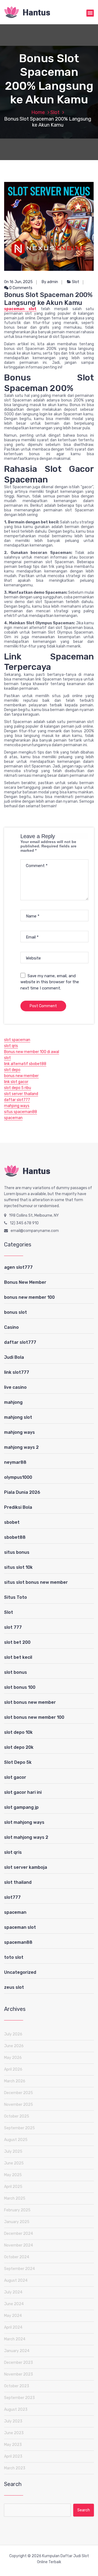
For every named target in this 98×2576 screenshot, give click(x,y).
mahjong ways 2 (21, 1447)
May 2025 (13, 2175)
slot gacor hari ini (23, 1792)
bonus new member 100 (29, 1297)
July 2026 (13, 2034)
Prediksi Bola (18, 1507)
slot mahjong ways (24, 1822)
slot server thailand (21, 1094)
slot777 (12, 1897)
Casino (11, 1327)
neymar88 (15, 1462)
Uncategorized (20, 1972)
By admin (50, 282)
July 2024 (13, 2292)
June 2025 (14, 2163)
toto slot (14, 1957)
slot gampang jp (21, 1807)
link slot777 (17, 1372)
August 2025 (16, 2140)
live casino (15, 1387)
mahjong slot (18, 1417)
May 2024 (13, 2316)
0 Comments (20, 288)
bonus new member (21, 1076)
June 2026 (14, 2046)
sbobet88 (15, 1537)
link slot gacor (16, 1082)
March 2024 (15, 2339)
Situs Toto (16, 1597)
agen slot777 (18, 1267)
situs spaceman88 (21, 1112)
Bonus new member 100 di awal (32, 1052)
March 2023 (15, 2468)
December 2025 (19, 2093)
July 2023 (13, 2421)
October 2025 (17, 2116)
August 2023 (16, 2409)
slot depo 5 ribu (18, 1088)
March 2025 (15, 2198)
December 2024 (19, 2234)
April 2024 (13, 2327)
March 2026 (15, 2081)
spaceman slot (20, 309)
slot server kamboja (26, 1867)
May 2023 (13, 2445)
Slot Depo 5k (18, 1762)
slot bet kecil (18, 1657)
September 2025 (19, 2128)
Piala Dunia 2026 (22, 1492)
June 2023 (14, 2433)
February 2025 (17, 2210)
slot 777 (13, 1627)
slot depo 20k (19, 1747)
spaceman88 (18, 1942)
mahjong (13, 1402)
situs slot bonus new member (36, 1582)
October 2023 (17, 2386)
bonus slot (16, 1312)
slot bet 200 (17, 1642)
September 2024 (19, 2269)
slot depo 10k (18, 1732)
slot (7, 1058)
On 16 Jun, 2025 (18, 282)
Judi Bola (14, 1357)
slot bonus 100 (20, 1687)
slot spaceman (17, 1040)
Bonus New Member (25, 1282)
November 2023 (19, 2374)
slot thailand (18, 1882)
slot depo (12, 1070)
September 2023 (19, 2398)
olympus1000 (18, 1477)
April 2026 (13, 2069)
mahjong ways (17, 1106)
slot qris (11, 1046)
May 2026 (13, 2058)
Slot (55, 112)
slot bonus (16, 1672)
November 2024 (19, 2245)
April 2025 (13, 2187)
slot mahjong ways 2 (26, 1837)
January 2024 (17, 2351)
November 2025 (19, 2105)
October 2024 (17, 2257)
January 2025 (17, 2222)
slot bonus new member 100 (34, 1717)
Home (38, 112)
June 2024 (14, 2304)
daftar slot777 (17, 1100)
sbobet (12, 1522)
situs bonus (17, 1552)
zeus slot (14, 1987)
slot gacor (15, 1777)
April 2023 (13, 2456)
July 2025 (13, 2151)
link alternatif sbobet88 (25, 1064)
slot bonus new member (30, 1702)
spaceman (13, 1118)
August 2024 (16, 2280)
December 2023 (19, 2363)
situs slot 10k (18, 1567)
